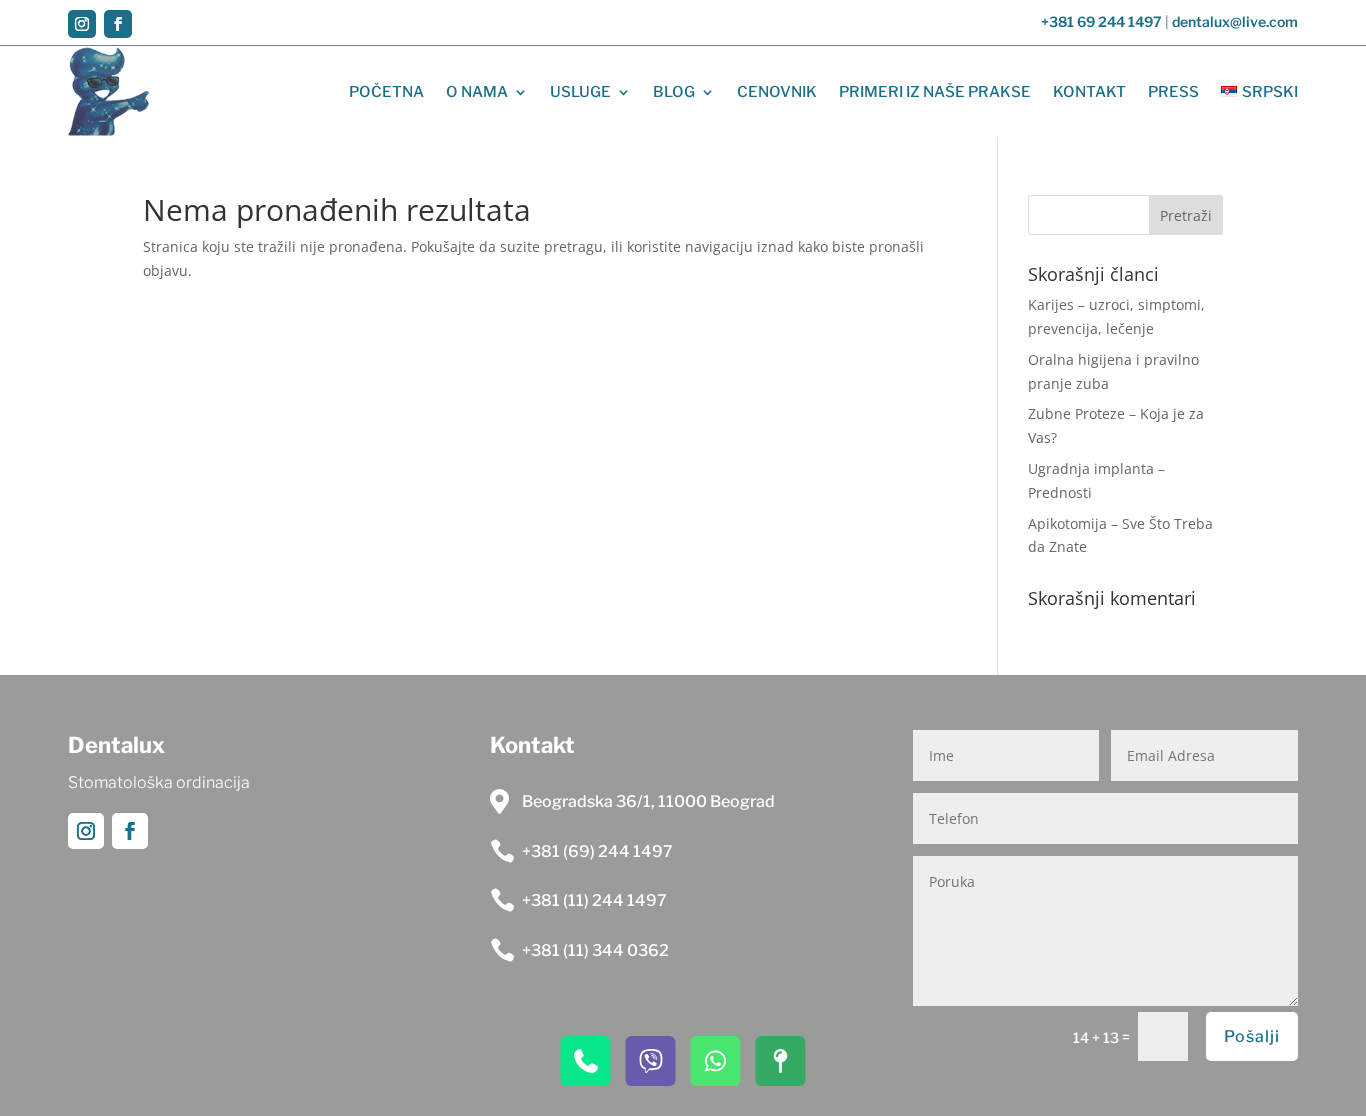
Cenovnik (777, 92)
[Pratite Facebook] (118, 24)
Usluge (580, 92)
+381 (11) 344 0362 (595, 950)
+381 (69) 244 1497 (597, 851)
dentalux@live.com (1235, 21)
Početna (386, 92)
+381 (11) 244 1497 (594, 900)
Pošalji (1252, 1036)
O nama (477, 92)
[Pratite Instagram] (82, 24)
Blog (674, 92)
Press (1173, 92)
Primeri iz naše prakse (935, 92)
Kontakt (1089, 92)
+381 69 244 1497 (1101, 21)
